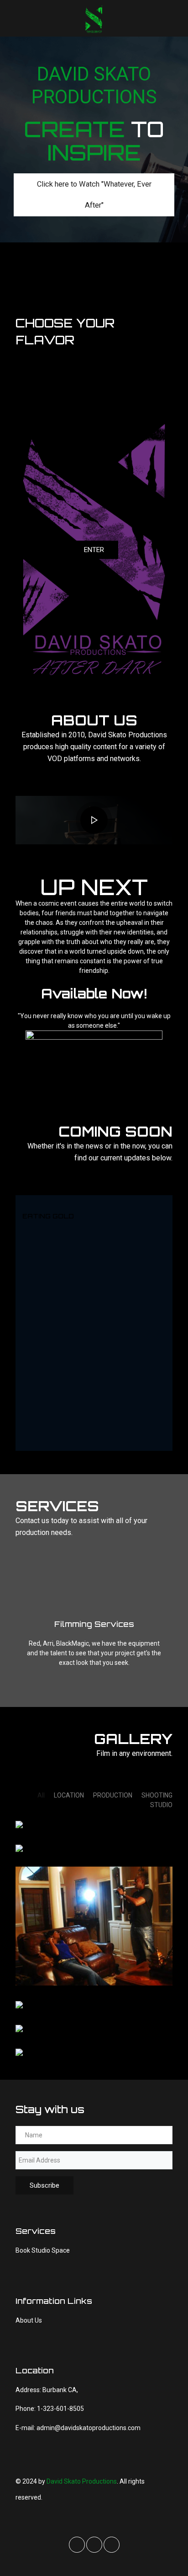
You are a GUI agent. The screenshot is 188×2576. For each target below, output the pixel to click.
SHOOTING (157, 1795)
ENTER (94, 550)
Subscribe (44, 2185)
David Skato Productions (82, 2481)
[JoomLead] (94, 18)
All (41, 1795)
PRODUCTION (113, 1795)
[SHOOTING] (19, 1824)
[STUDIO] (19, 2028)
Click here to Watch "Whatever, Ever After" (94, 195)
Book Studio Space (43, 2250)
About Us (29, 2320)
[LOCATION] (19, 2004)
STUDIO (161, 1805)
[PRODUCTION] (19, 1848)
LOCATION (69, 1795)
